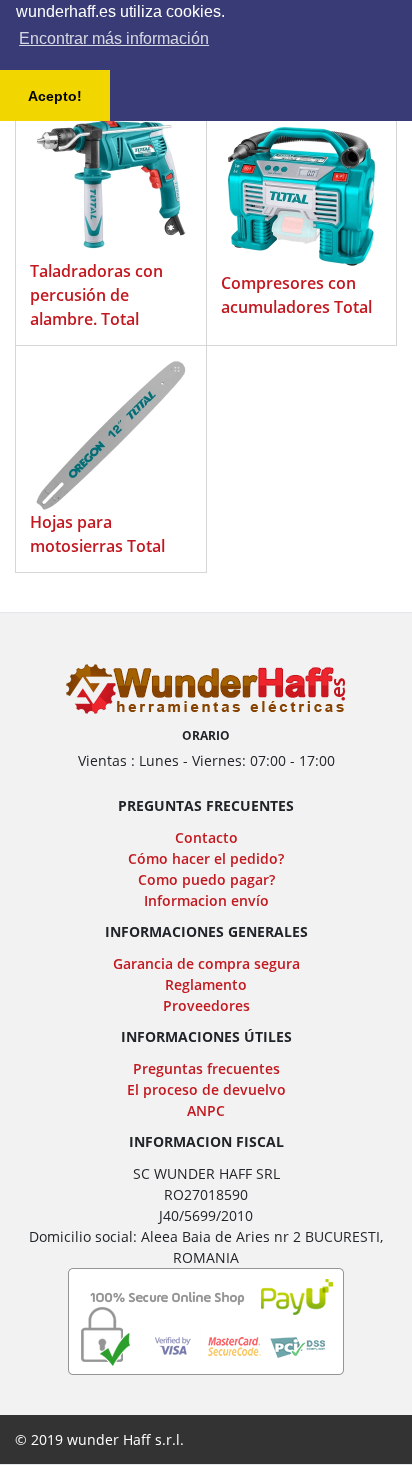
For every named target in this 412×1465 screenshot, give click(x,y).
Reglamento (206, 984)
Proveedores (206, 1005)
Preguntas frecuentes (206, 1068)
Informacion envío (206, 900)
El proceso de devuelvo (206, 1089)
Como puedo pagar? (206, 879)
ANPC (206, 1110)
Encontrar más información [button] (114, 38)
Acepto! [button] (55, 96)
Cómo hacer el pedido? (206, 858)
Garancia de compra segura (206, 963)
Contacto (206, 837)
